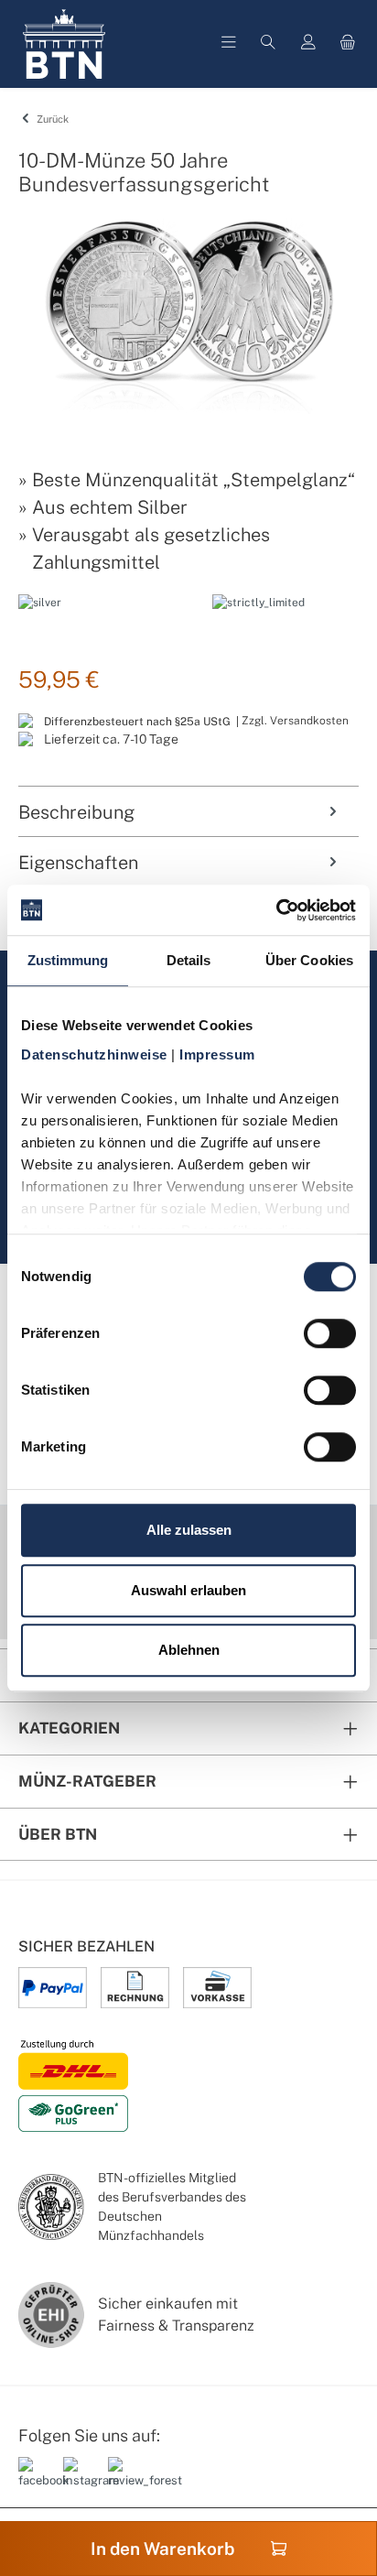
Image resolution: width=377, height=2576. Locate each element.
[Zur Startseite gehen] (64, 44)
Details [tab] (189, 960)
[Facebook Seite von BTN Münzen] (34, 2480)
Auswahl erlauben (188, 1590)
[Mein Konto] (308, 44)
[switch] (330, 1333)
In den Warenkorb (162, 2549)
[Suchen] (268, 44)
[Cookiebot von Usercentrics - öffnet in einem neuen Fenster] (276, 910)
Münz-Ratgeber (87, 1781)
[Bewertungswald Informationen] (124, 2480)
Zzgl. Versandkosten (295, 721)
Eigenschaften (78, 863)
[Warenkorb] (348, 44)
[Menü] (229, 44)
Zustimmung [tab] (68, 960)
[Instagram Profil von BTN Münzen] (79, 2480)
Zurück (51, 119)
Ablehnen (189, 1650)
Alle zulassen (189, 1530)
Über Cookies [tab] (309, 960)
